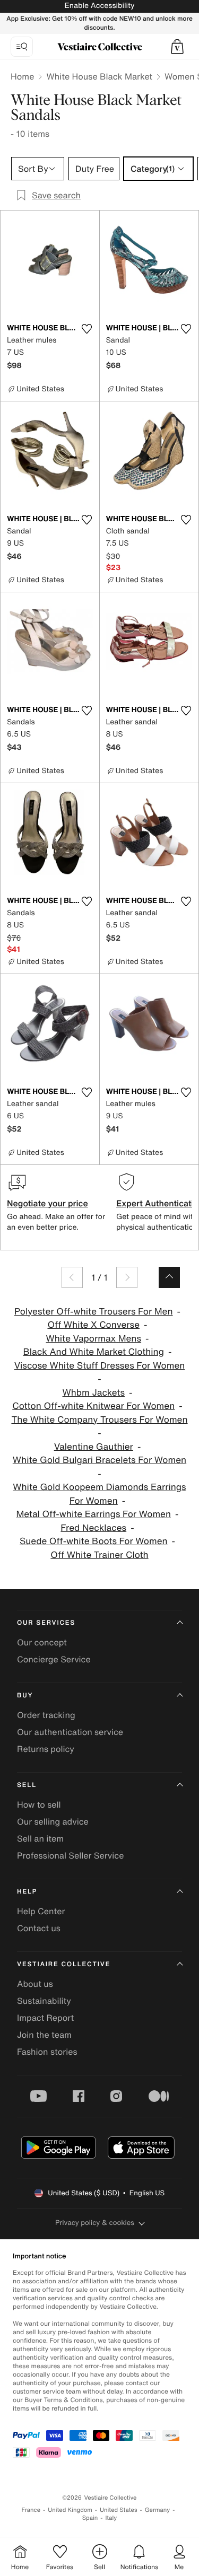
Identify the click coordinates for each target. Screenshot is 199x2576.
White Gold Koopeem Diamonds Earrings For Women (99, 1494)
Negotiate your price (47, 1203)
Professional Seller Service (70, 1855)
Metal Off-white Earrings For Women (93, 1514)
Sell (27, 1785)
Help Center (41, 1911)
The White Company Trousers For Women (99, 1420)
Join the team (44, 2035)
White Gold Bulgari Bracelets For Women (99, 1460)
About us (35, 1984)
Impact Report (45, 2018)
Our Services (46, 1623)
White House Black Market (99, 76)
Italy (111, 2518)
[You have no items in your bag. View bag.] (177, 47)
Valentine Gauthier (94, 1447)
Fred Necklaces (93, 1528)
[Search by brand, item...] (22, 47)
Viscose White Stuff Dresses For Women (100, 1366)
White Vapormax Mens (93, 1339)
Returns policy (46, 1749)
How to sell (39, 1804)
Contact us (39, 1928)
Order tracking (46, 1715)
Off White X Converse (93, 1325)
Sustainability (44, 2001)
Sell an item (40, 1838)
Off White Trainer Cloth (99, 1555)
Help (27, 1892)
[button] (177, 47)
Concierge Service (54, 1659)
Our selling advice (53, 1821)
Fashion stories (47, 2052)
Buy (25, 1696)
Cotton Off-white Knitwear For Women (93, 1406)
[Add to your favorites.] (87, 329)
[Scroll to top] (169, 1277)
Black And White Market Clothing (94, 1352)
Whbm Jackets (94, 1393)
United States (119, 2510)
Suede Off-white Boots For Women (94, 1541)
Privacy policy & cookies (95, 2223)
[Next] (127, 1277)
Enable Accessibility (99, 6)
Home (22, 76)
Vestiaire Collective (64, 1964)
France (31, 2510)
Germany (158, 2510)
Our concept (42, 1642)
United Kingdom (70, 2510)
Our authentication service (70, 1732)
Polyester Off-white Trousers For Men (94, 1312)
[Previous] (72, 1277)
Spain (90, 2518)
